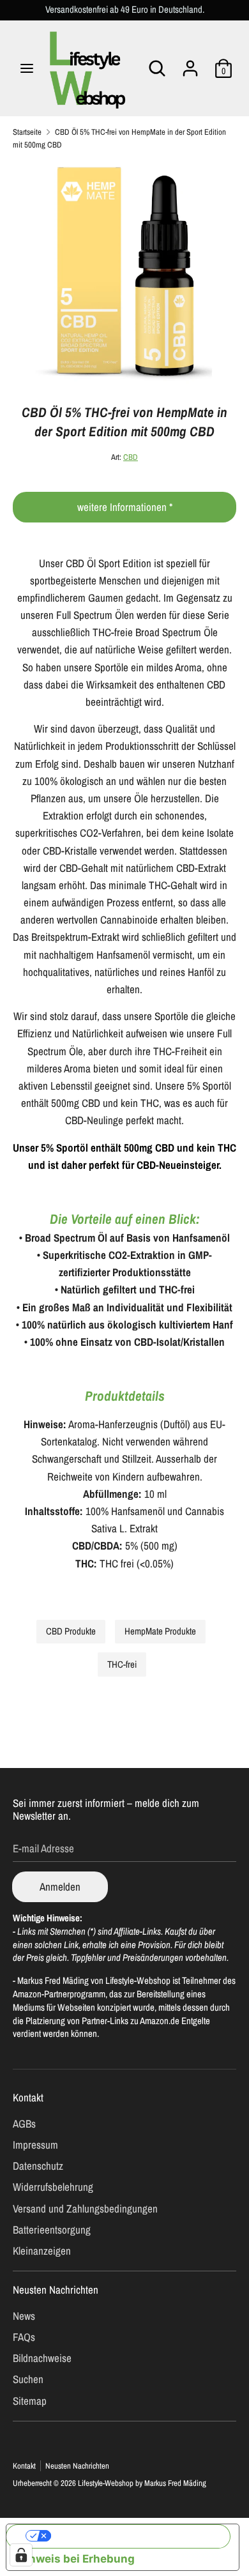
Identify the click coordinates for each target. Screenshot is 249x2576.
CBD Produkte (71, 1631)
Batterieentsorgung (52, 2229)
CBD (131, 457)
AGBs (24, 2123)
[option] (124, 272)
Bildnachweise (42, 2358)
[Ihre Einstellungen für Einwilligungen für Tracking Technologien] (21, 2555)
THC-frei (122, 1665)
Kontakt (28, 2097)
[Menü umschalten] (27, 68)
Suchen (28, 2379)
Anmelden (60, 1886)
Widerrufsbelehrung (53, 2187)
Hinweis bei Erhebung (76, 2559)
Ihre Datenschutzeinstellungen (135, 2536)
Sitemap (30, 2401)
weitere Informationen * (125, 507)
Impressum (35, 2145)
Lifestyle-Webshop (106, 2483)
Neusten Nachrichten (56, 2290)
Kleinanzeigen (42, 2251)
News (24, 2316)
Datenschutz (38, 2166)
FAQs (24, 2337)
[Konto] (190, 64)
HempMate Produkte (160, 1631)
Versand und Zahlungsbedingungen (85, 2208)
